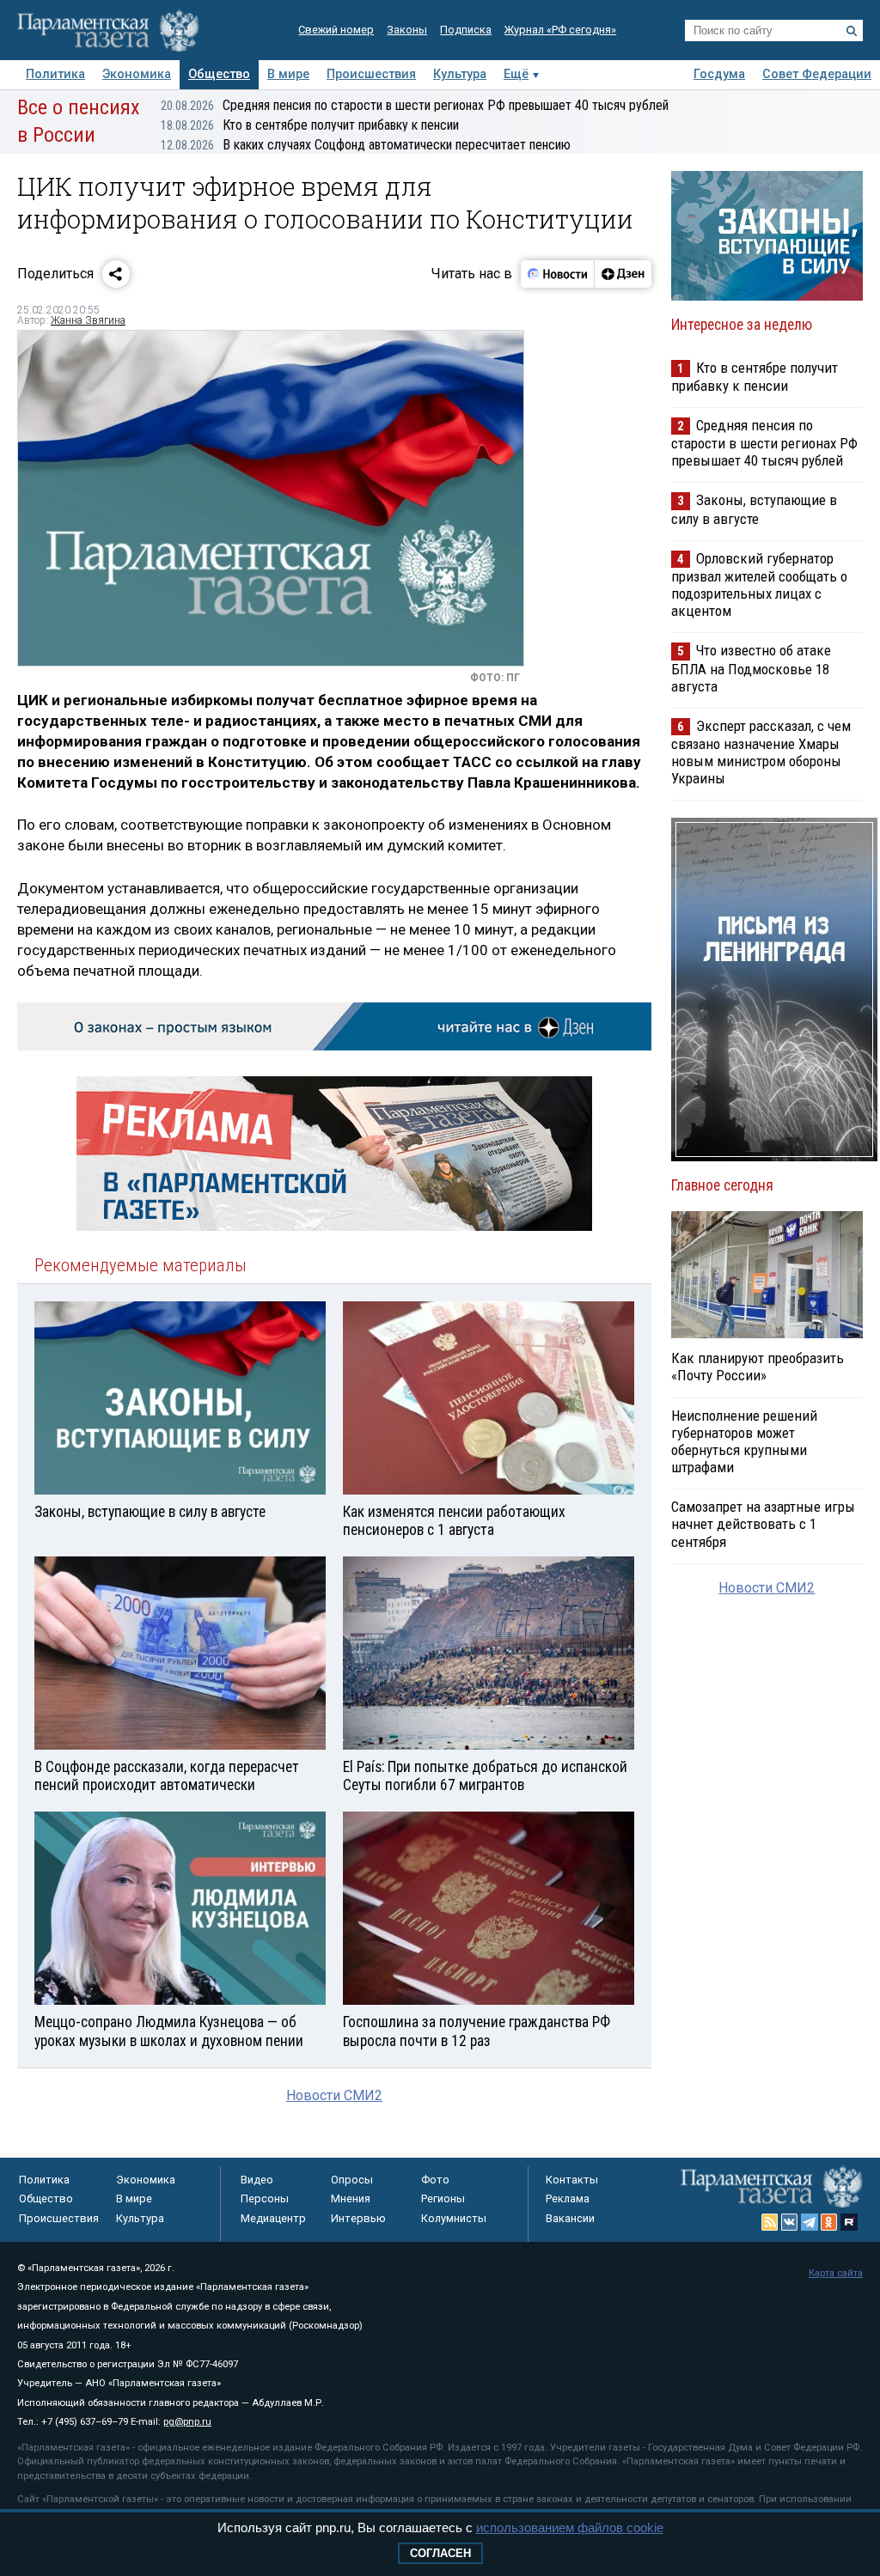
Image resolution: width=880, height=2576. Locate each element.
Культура (460, 74)
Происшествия (371, 74)
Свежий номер (336, 30)
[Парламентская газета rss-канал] (770, 2222)
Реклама (568, 2198)
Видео (257, 2180)
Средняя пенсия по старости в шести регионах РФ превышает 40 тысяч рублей (415, 105)
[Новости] (558, 274)
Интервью (358, 2218)
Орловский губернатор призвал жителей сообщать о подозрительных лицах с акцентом (759, 585)
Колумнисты (454, 2218)
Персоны (265, 2198)
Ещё (516, 74)
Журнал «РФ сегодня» (560, 30)
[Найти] (852, 31)
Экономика (137, 74)
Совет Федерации (817, 74)
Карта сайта (836, 2273)
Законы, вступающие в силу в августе (754, 509)
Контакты (572, 2180)
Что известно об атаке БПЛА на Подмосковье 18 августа (751, 668)
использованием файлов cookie (570, 2527)
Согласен (440, 2553)
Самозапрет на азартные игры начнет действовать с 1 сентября (763, 1524)
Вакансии (570, 2218)
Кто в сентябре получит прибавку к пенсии (310, 125)
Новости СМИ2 (334, 2095)
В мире (288, 74)
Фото (435, 2180)
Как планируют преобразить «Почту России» (758, 1367)
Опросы (352, 2180)
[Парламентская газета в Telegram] (810, 2222)
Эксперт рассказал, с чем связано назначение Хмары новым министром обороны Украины (761, 752)
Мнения (351, 2198)
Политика (55, 74)
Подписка (466, 30)
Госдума (719, 74)
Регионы (443, 2198)
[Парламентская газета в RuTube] (849, 2222)
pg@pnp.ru (187, 2422)
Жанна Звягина (88, 320)
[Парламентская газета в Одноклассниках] (829, 2222)
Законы (407, 30)
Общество (219, 74)
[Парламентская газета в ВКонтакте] (790, 2222)
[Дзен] (623, 274)
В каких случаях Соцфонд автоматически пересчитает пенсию (366, 145)
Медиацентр (273, 2218)
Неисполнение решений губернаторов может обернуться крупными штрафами (744, 1441)
